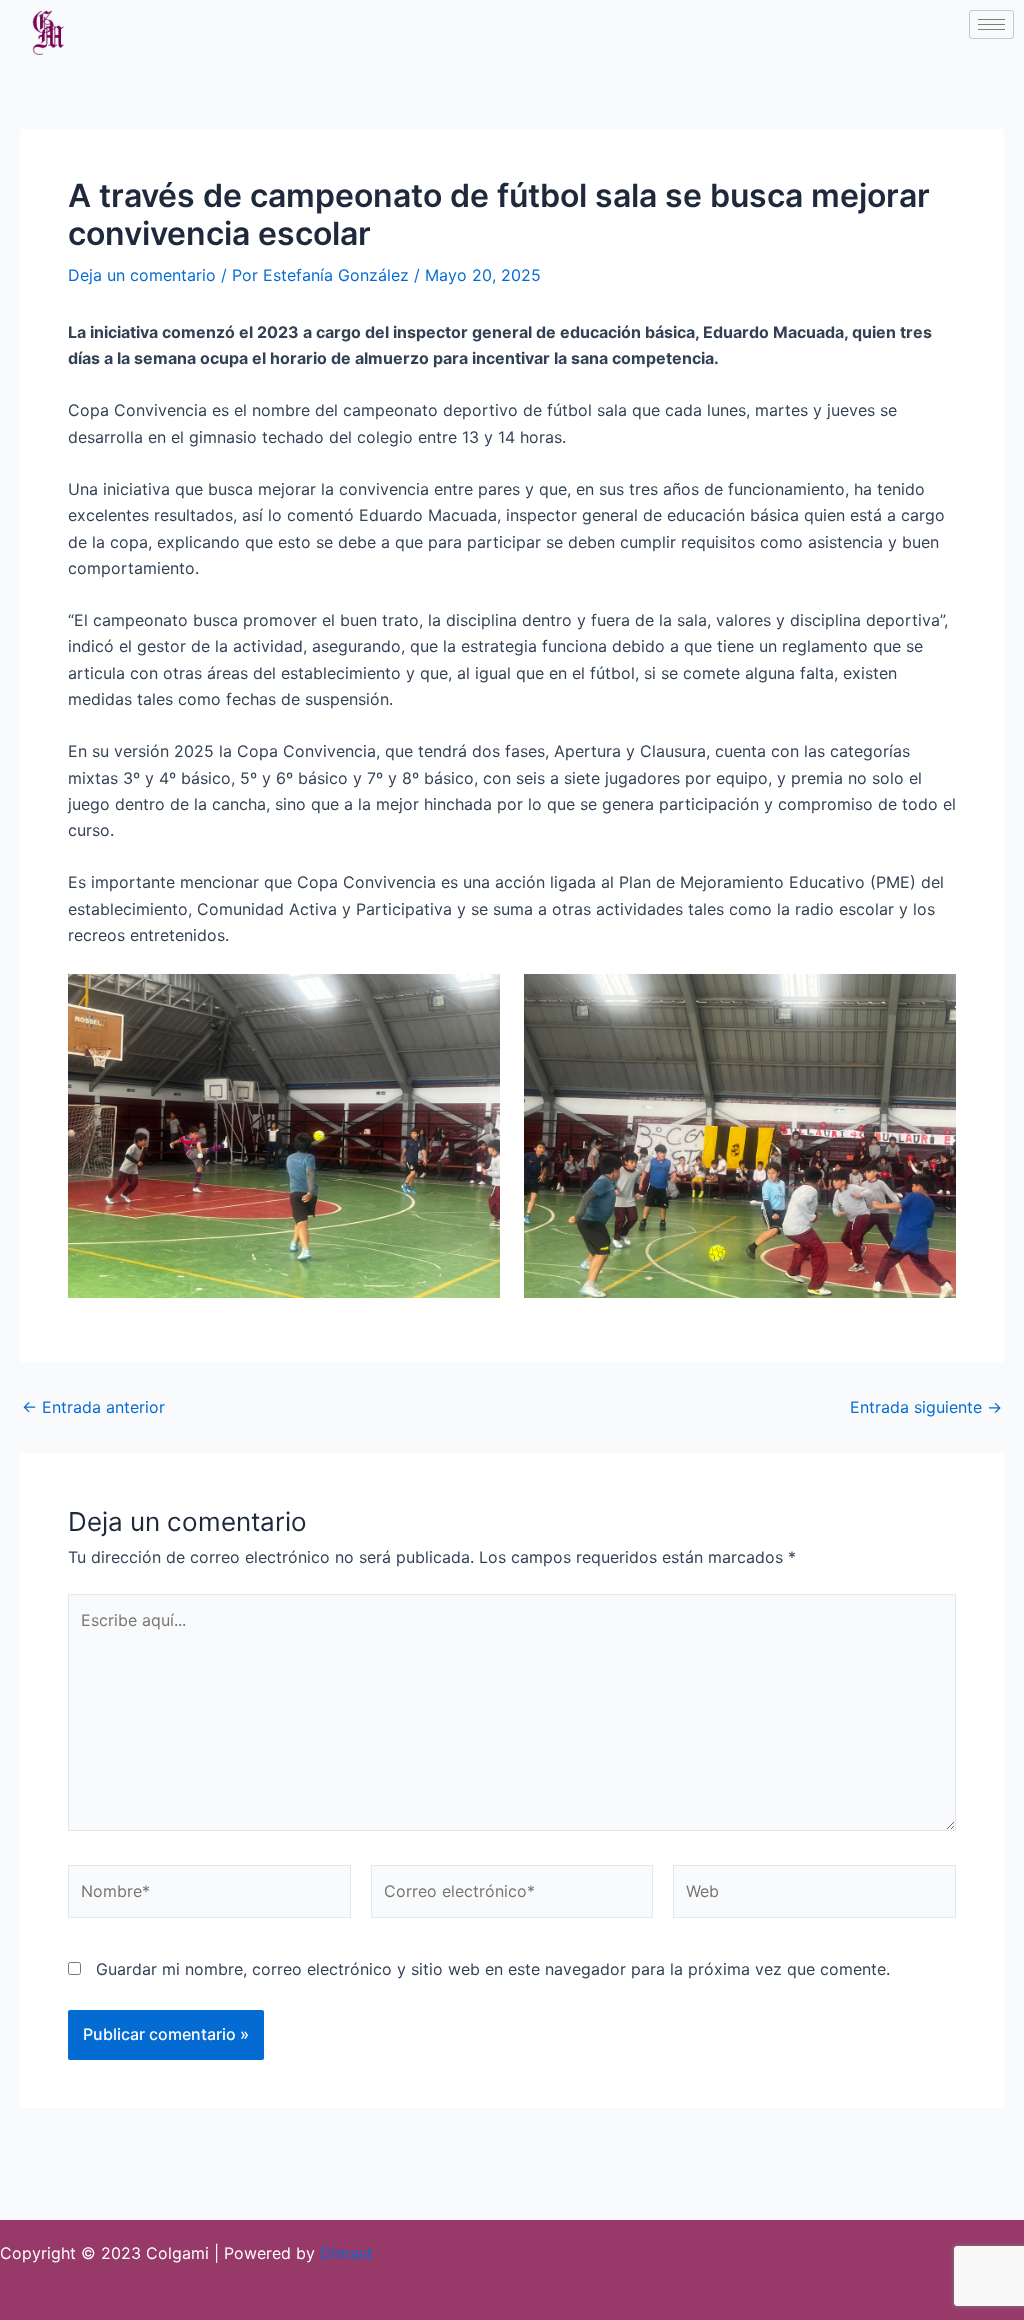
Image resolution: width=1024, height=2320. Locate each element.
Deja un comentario (142, 275)
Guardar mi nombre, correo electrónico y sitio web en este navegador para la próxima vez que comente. (493, 1969)
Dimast (346, 2253)
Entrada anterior (93, 1407)
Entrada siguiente (926, 1407)
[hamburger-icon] (991, 24)
